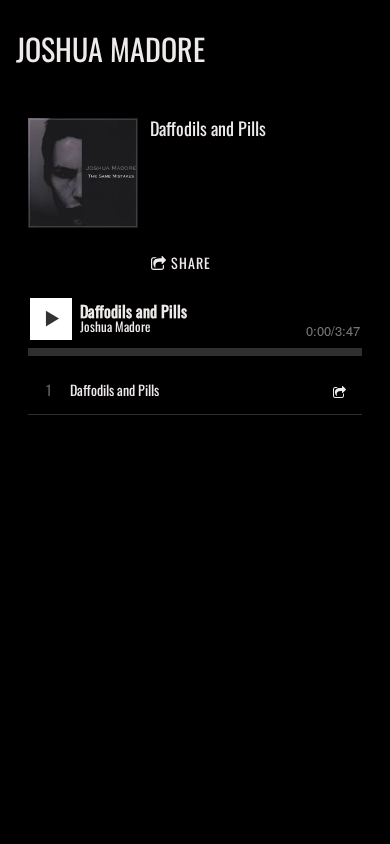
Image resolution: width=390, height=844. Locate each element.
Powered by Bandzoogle (195, 653)
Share (191, 262)
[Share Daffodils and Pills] (338, 389)
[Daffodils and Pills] (83, 173)
